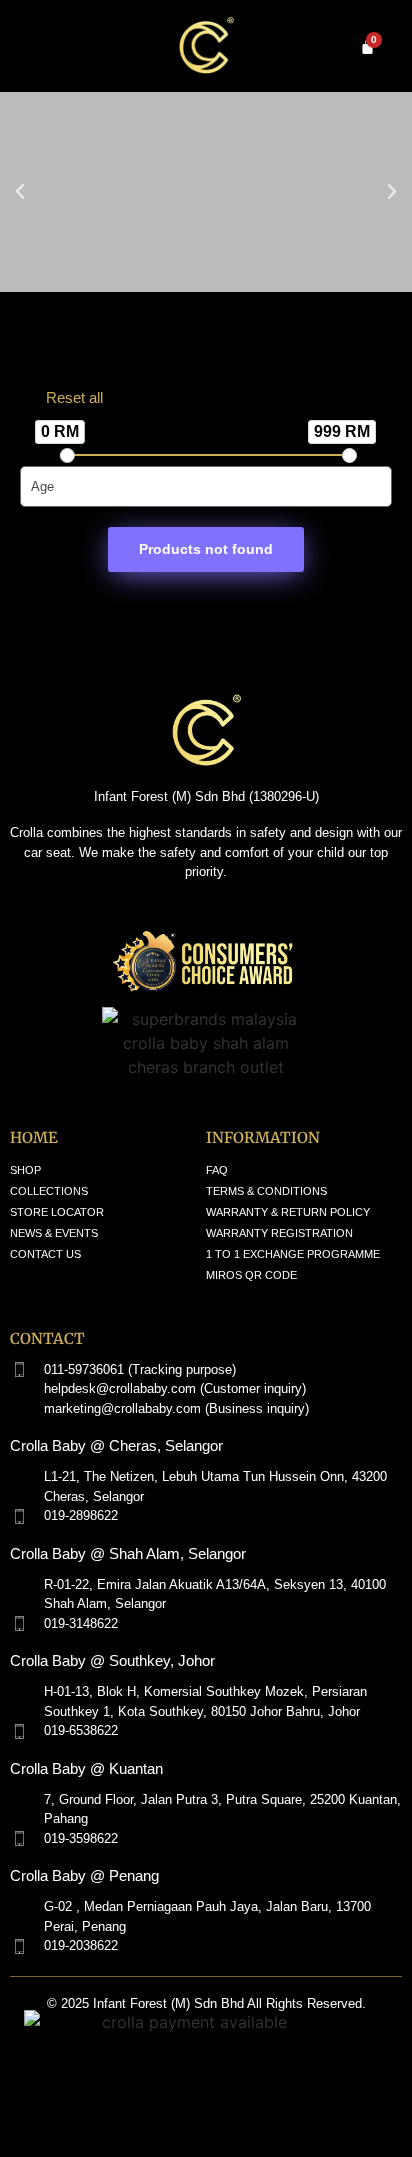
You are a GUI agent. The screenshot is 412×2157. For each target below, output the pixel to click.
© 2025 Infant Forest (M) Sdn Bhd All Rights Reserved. (206, 2003)
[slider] (67, 455)
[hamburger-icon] (32, 46)
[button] (20, 192)
